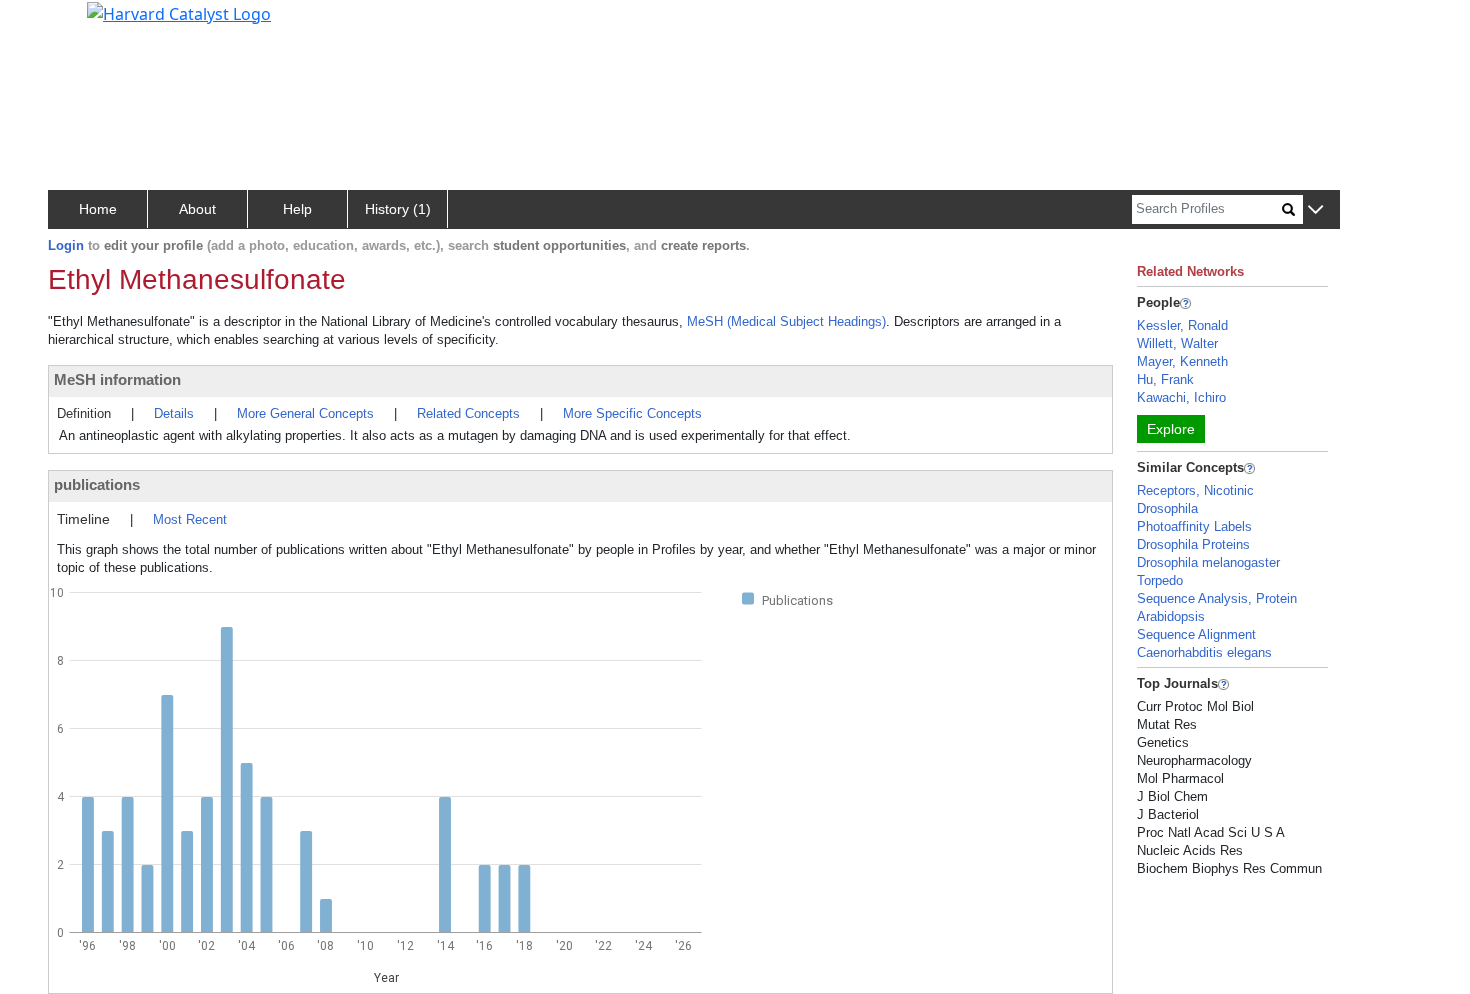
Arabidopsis (1171, 616)
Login (66, 245)
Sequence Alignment (1196, 634)
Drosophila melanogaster (1208, 562)
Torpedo (1160, 580)
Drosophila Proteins (1193, 544)
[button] (1315, 210)
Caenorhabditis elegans (1204, 652)
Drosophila (1167, 508)
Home (98, 209)
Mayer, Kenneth (1182, 361)
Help (297, 209)
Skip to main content (83, 24)
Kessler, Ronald (1182, 325)
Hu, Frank (1165, 379)
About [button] (197, 209)
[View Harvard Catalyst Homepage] (179, 12)
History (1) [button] (398, 209)
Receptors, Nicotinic (1195, 490)
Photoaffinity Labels (1194, 526)
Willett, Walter (1177, 343)
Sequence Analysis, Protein (1217, 598)
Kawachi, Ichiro (1181, 397)
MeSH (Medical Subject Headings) (786, 321)
